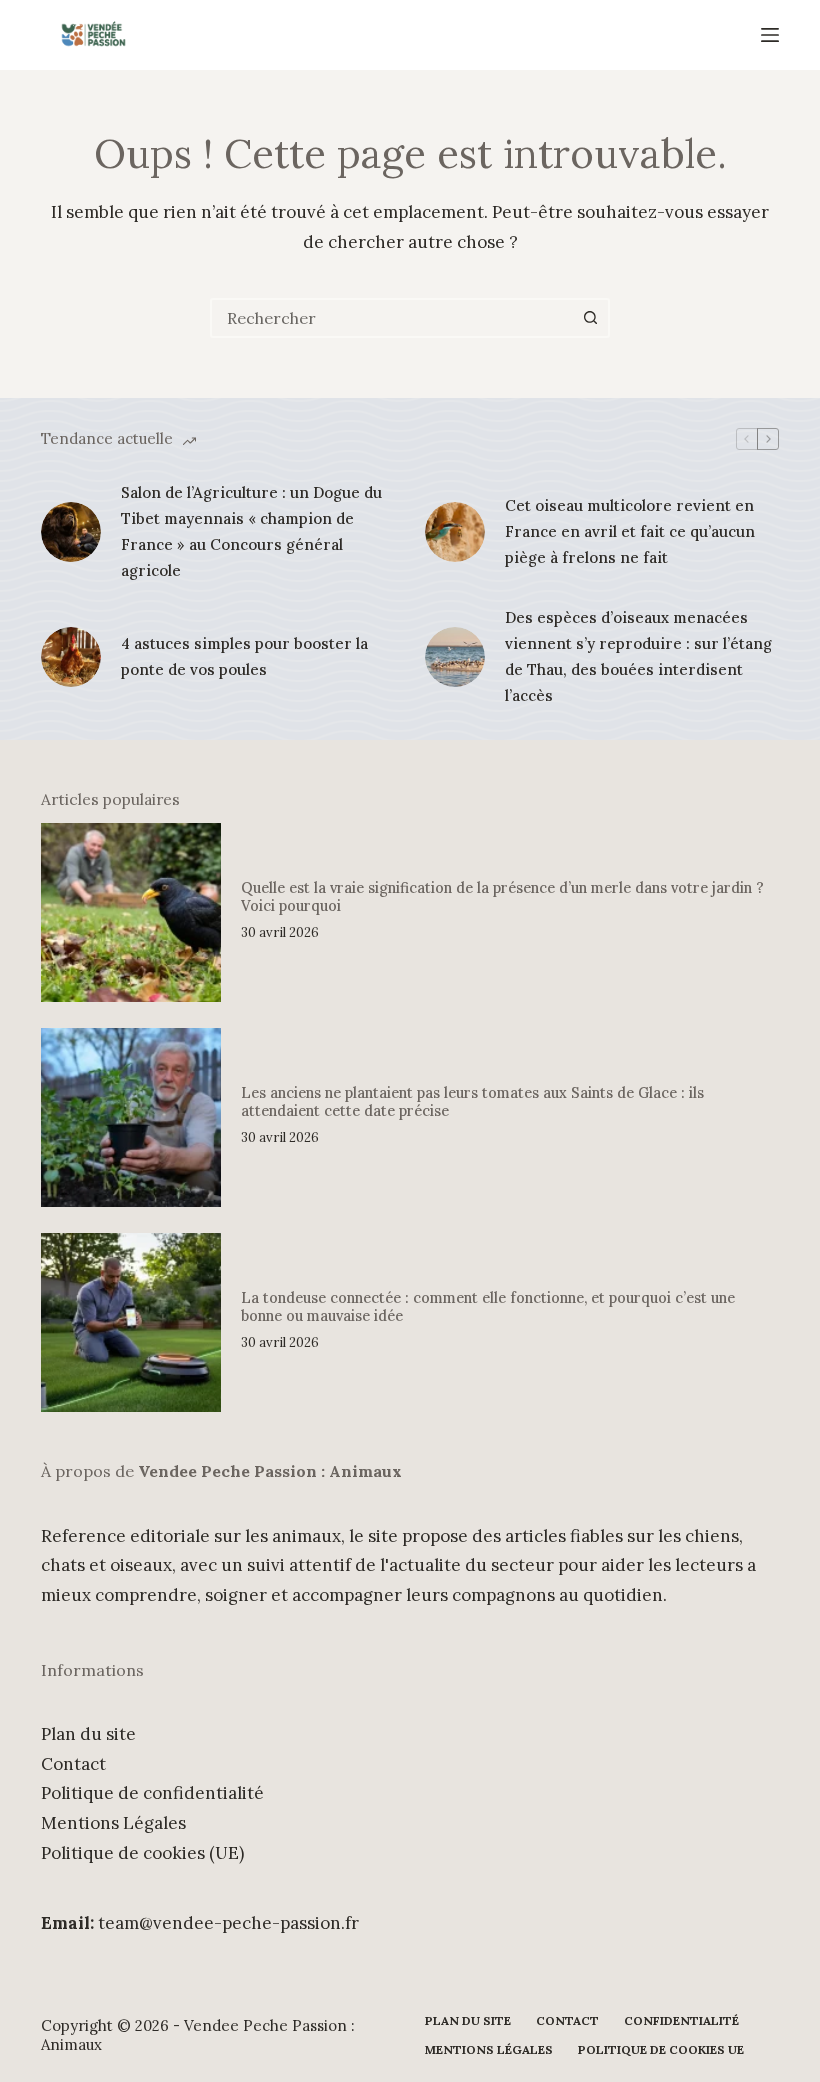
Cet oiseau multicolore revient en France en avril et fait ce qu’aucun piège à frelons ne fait (630, 532)
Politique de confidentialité (152, 1793)
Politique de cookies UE (661, 2049)
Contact (73, 1764)
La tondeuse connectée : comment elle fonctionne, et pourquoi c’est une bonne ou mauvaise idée (488, 1306)
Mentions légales (489, 2049)
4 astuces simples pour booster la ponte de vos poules (244, 656)
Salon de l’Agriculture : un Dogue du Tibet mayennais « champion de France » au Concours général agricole (251, 532)
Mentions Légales (113, 1823)
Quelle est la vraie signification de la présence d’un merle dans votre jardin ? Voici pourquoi (502, 896)
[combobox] (392, 318)
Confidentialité (681, 2020)
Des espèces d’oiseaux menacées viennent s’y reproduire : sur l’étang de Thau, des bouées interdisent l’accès (638, 657)
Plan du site (88, 1734)
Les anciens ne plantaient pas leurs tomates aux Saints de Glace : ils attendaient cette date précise (472, 1101)
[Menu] (770, 35)
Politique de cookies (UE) (142, 1853)
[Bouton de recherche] (590, 318)
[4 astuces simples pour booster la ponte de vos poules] (71, 657)
